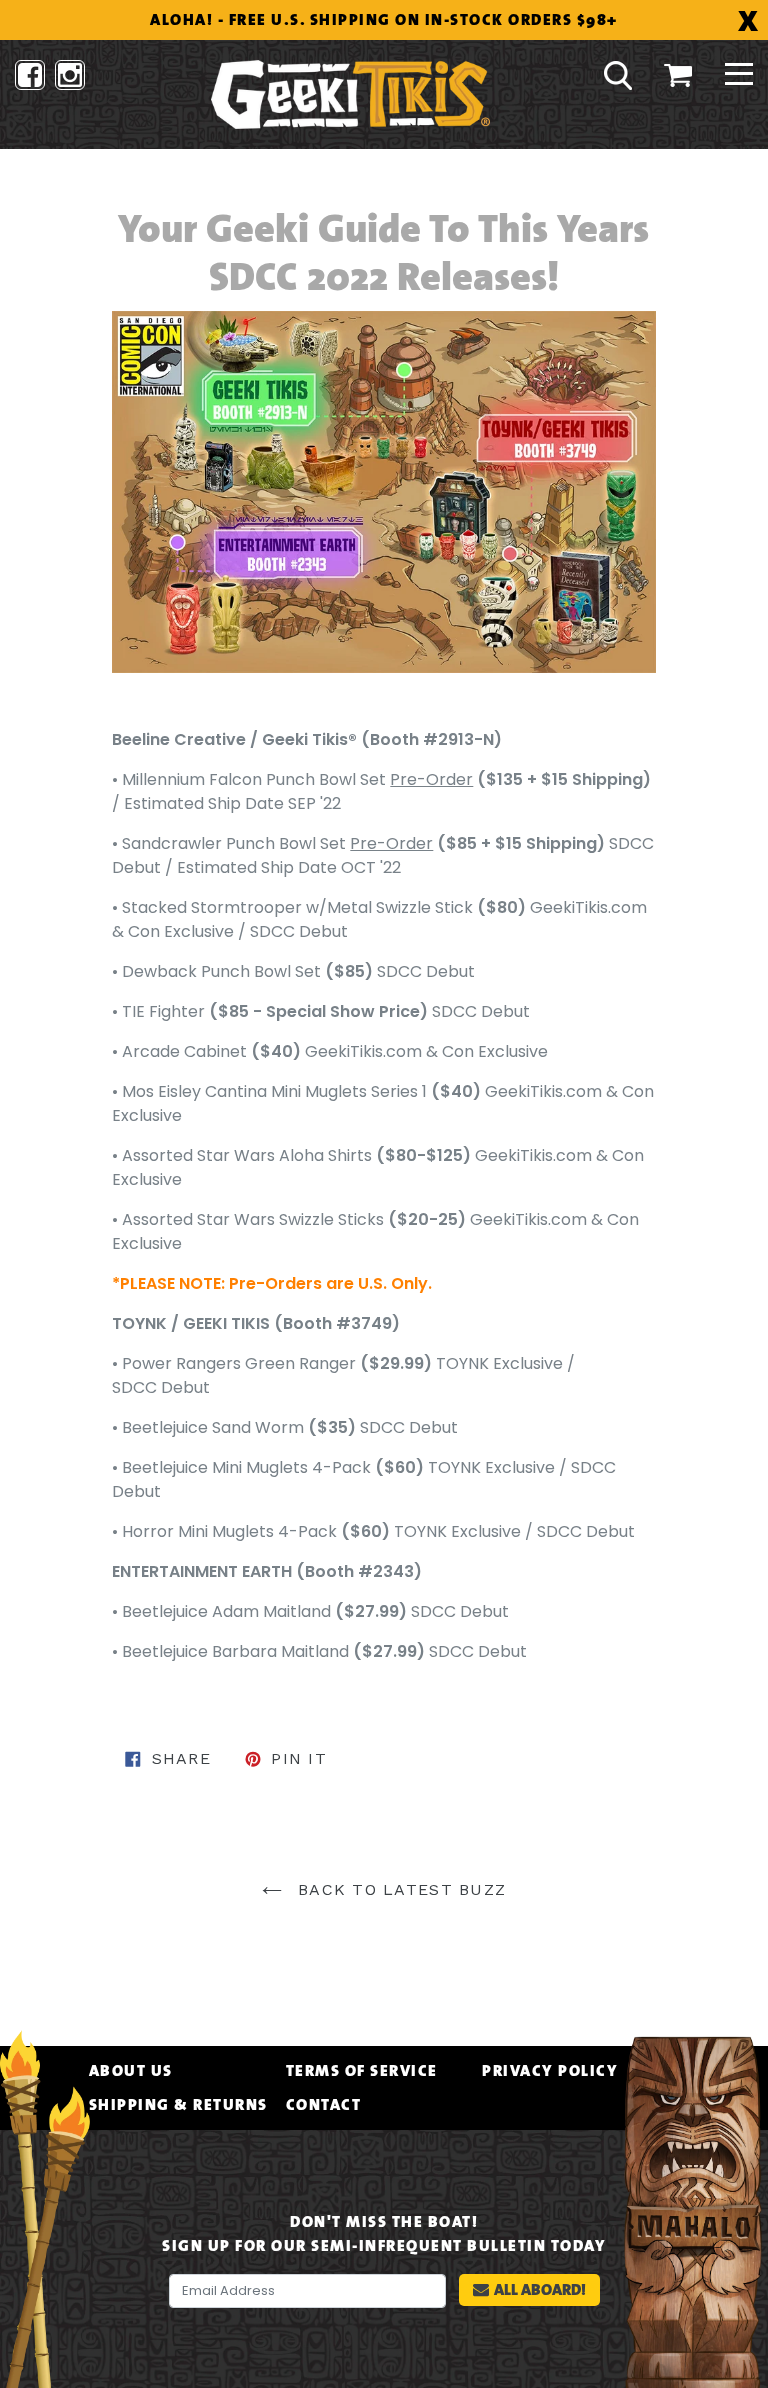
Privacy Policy (550, 2071)
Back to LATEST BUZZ (399, 1889)
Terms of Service (362, 2071)
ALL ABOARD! (540, 2289)
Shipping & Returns (178, 2105)
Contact (324, 2105)
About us (131, 2071)
